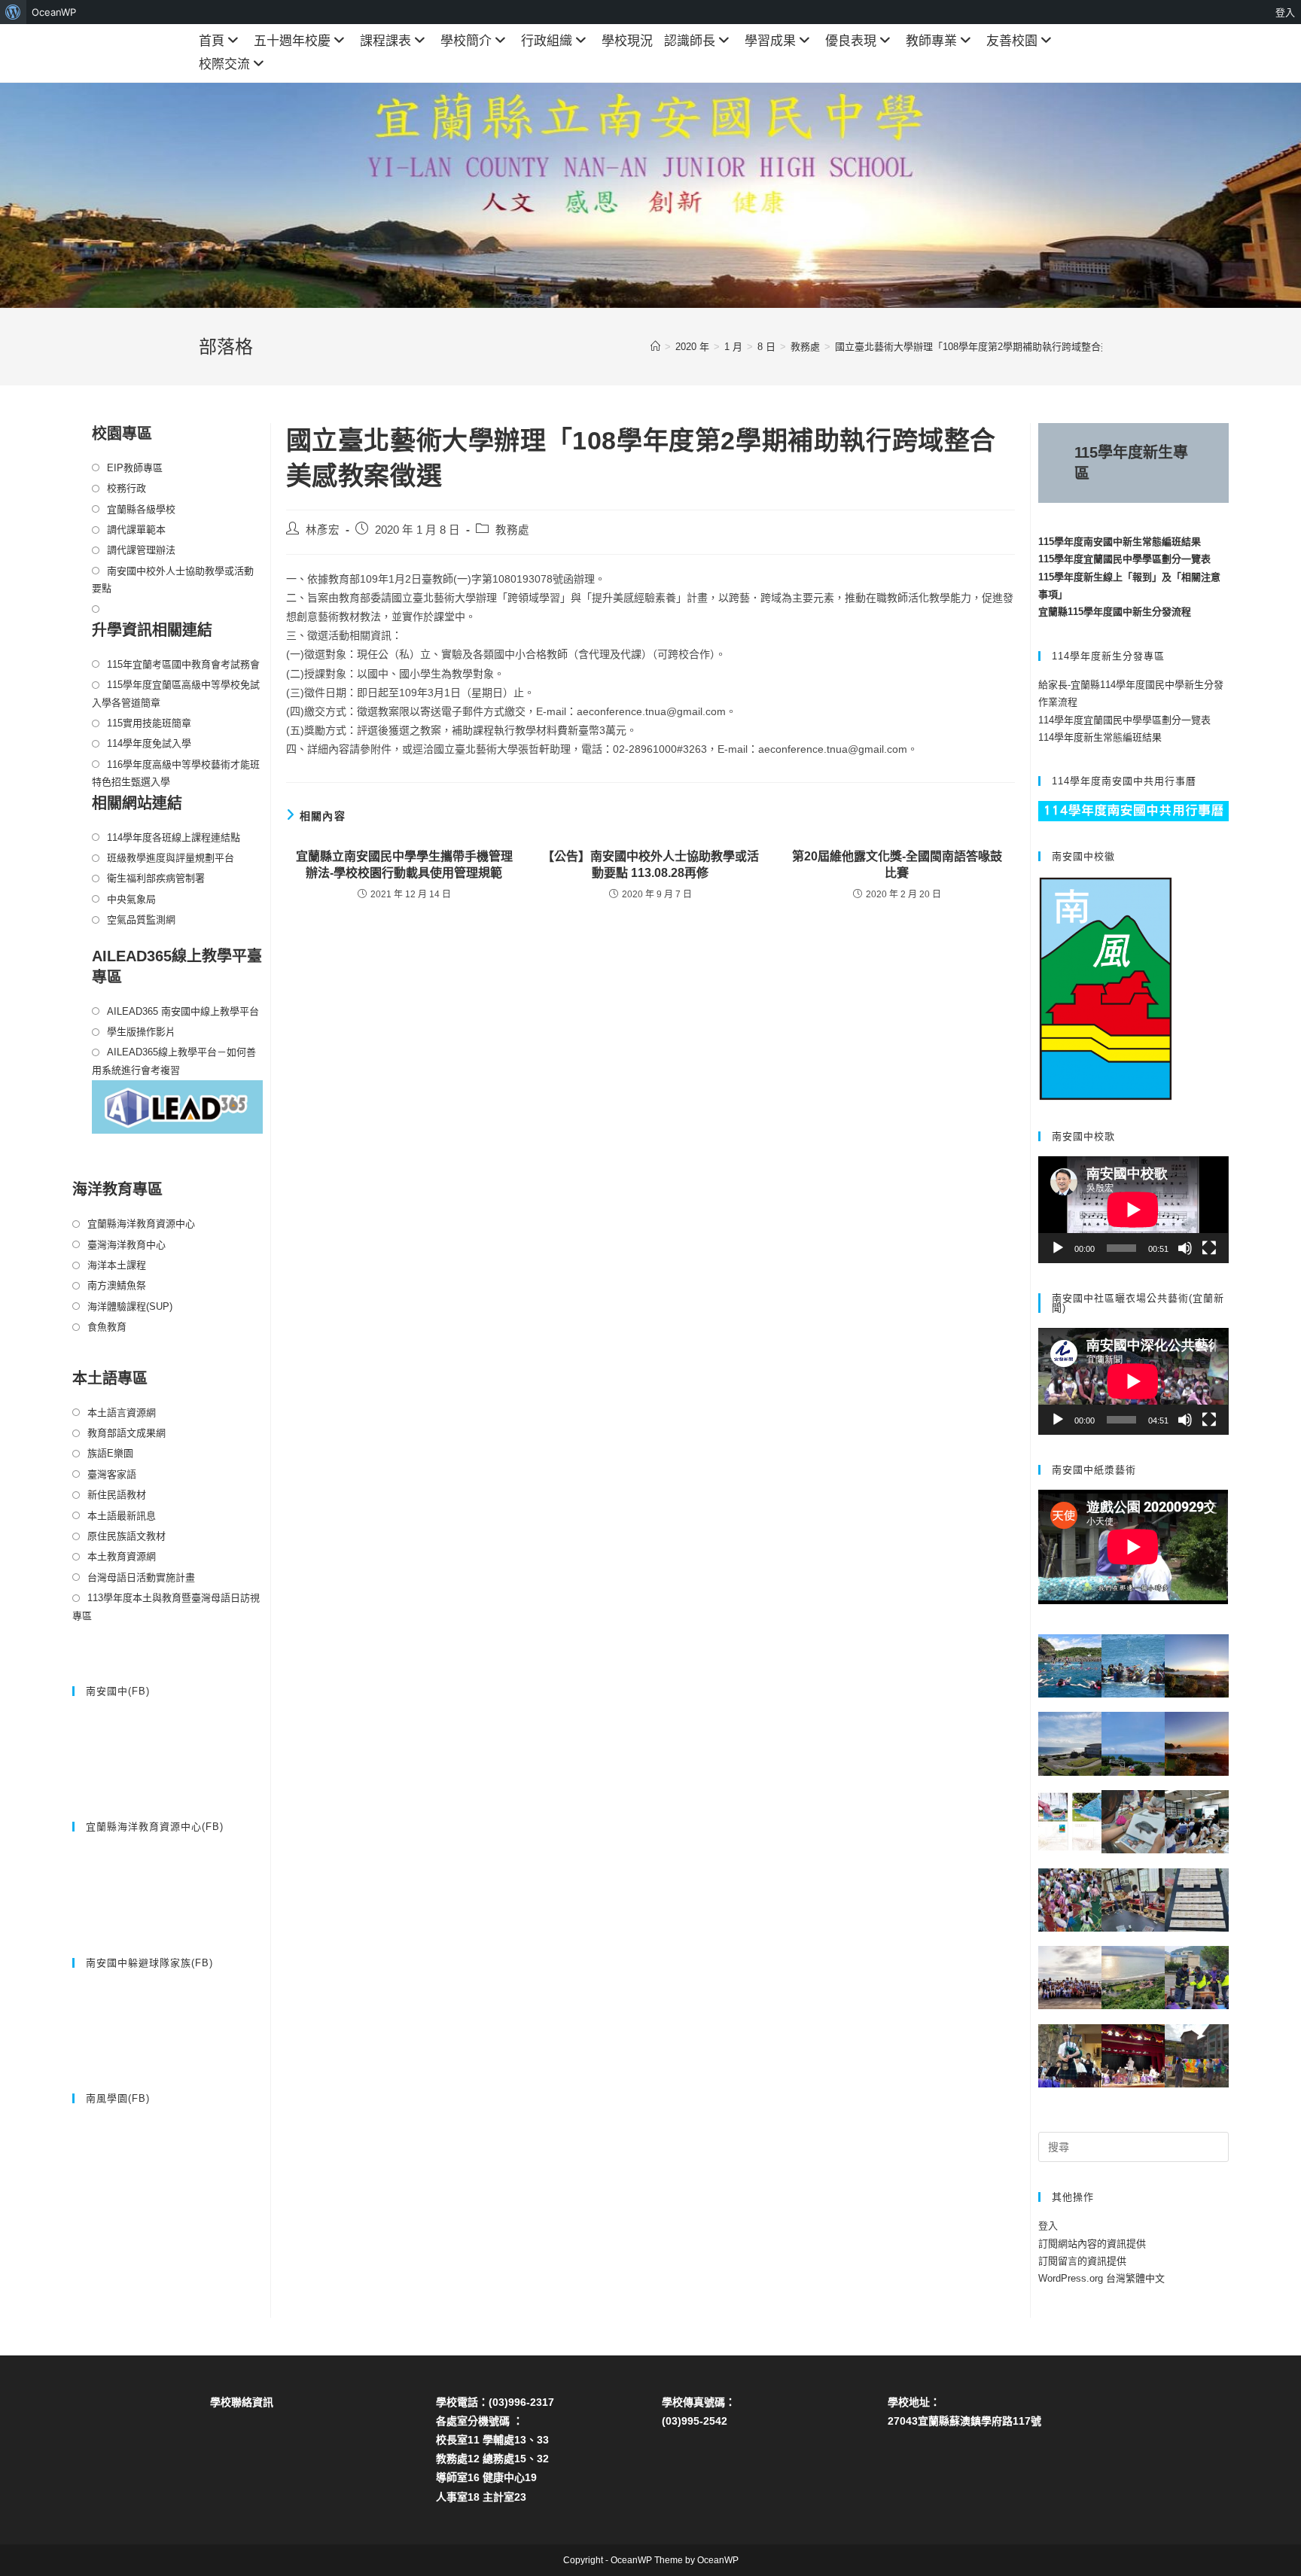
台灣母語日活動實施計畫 (141, 1577)
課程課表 (385, 41)
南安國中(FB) (118, 1691)
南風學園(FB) (118, 2098)
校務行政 (126, 488)
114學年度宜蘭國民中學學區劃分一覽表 (1124, 720)
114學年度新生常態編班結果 (1100, 737)
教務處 (512, 530)
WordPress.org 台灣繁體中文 (1101, 2278)
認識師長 (690, 41)
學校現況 (627, 41)
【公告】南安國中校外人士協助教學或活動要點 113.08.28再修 (650, 865)
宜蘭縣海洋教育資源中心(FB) (155, 1827)
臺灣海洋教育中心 (126, 1245)
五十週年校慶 (292, 41)
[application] (1133, 1210)
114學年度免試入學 (149, 743)
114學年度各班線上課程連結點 (174, 837)
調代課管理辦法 (141, 550)
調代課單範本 (136, 530)
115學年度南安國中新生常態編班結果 (1120, 542)
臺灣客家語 (112, 1474)
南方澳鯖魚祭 (117, 1285)
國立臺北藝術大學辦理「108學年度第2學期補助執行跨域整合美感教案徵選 (997, 347)
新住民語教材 (117, 1495)
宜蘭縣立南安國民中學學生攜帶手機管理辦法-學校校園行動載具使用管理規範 (404, 865)
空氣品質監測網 (141, 920)
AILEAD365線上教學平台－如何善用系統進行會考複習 (174, 1061)
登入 (1048, 2226)
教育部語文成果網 (126, 1433)
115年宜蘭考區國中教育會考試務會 (183, 664)
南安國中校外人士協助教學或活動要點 (173, 580)
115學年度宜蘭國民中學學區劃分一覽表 (1124, 559)
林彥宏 (323, 530)
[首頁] (655, 347)
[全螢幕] (1209, 1248)
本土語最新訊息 (122, 1516)
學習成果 (770, 41)
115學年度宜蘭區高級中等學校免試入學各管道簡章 (176, 693)
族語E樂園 (110, 1453)
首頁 (212, 41)
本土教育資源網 (122, 1556)
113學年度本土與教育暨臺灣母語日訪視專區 (166, 1606)
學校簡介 (466, 41)
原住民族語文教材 (126, 1536)
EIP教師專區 (135, 468)
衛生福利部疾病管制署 (156, 878)
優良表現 (851, 41)
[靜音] (1185, 1248)
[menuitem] (13, 12)
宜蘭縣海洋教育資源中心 (141, 1224)
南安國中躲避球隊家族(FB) (149, 1963)
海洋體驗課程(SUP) (130, 1306)
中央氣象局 (131, 899)
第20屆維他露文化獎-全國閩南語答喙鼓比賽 (897, 865)
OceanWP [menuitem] (54, 12)
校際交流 (224, 64)
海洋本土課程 (117, 1265)
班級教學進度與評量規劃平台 (171, 858)
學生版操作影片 (141, 1032)
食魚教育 (107, 1327)
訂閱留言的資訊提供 (1082, 2261)
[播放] (1058, 1248)
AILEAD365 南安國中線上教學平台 (183, 1011)
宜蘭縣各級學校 (141, 509)
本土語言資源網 (122, 1413)
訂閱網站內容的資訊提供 (1092, 2244)
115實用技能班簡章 (149, 723)
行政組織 (547, 41)
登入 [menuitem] (1285, 12)
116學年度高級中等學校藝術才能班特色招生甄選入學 (176, 773)
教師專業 (931, 41)
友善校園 (1012, 41)
